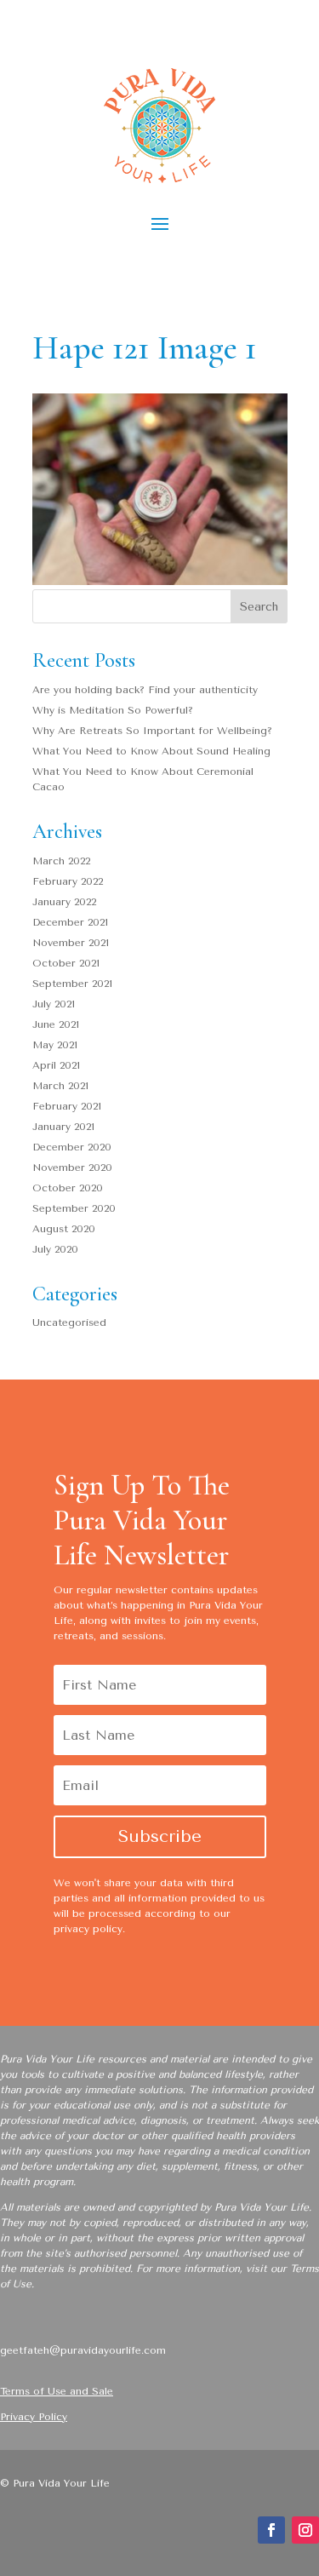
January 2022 (64, 902)
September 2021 (72, 984)
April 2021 (56, 1065)
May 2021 (55, 1045)
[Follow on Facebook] (271, 2530)
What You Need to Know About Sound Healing (151, 751)
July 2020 (55, 1249)
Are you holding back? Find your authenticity (145, 690)
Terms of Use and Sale (57, 2391)
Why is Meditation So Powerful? (113, 710)
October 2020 (68, 1188)
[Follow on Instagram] (305, 2530)
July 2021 (54, 1004)
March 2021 (60, 1086)
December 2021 (70, 922)
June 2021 (56, 1024)
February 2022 (68, 881)
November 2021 (71, 943)
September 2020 (74, 1208)
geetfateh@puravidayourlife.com (83, 2350)
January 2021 (63, 1127)
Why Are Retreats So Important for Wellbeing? (152, 731)
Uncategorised (69, 1322)
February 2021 (67, 1106)
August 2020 (64, 1229)
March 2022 (61, 861)
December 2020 (72, 1147)
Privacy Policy (34, 2417)
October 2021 (66, 963)
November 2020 (72, 1168)
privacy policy (88, 1929)
